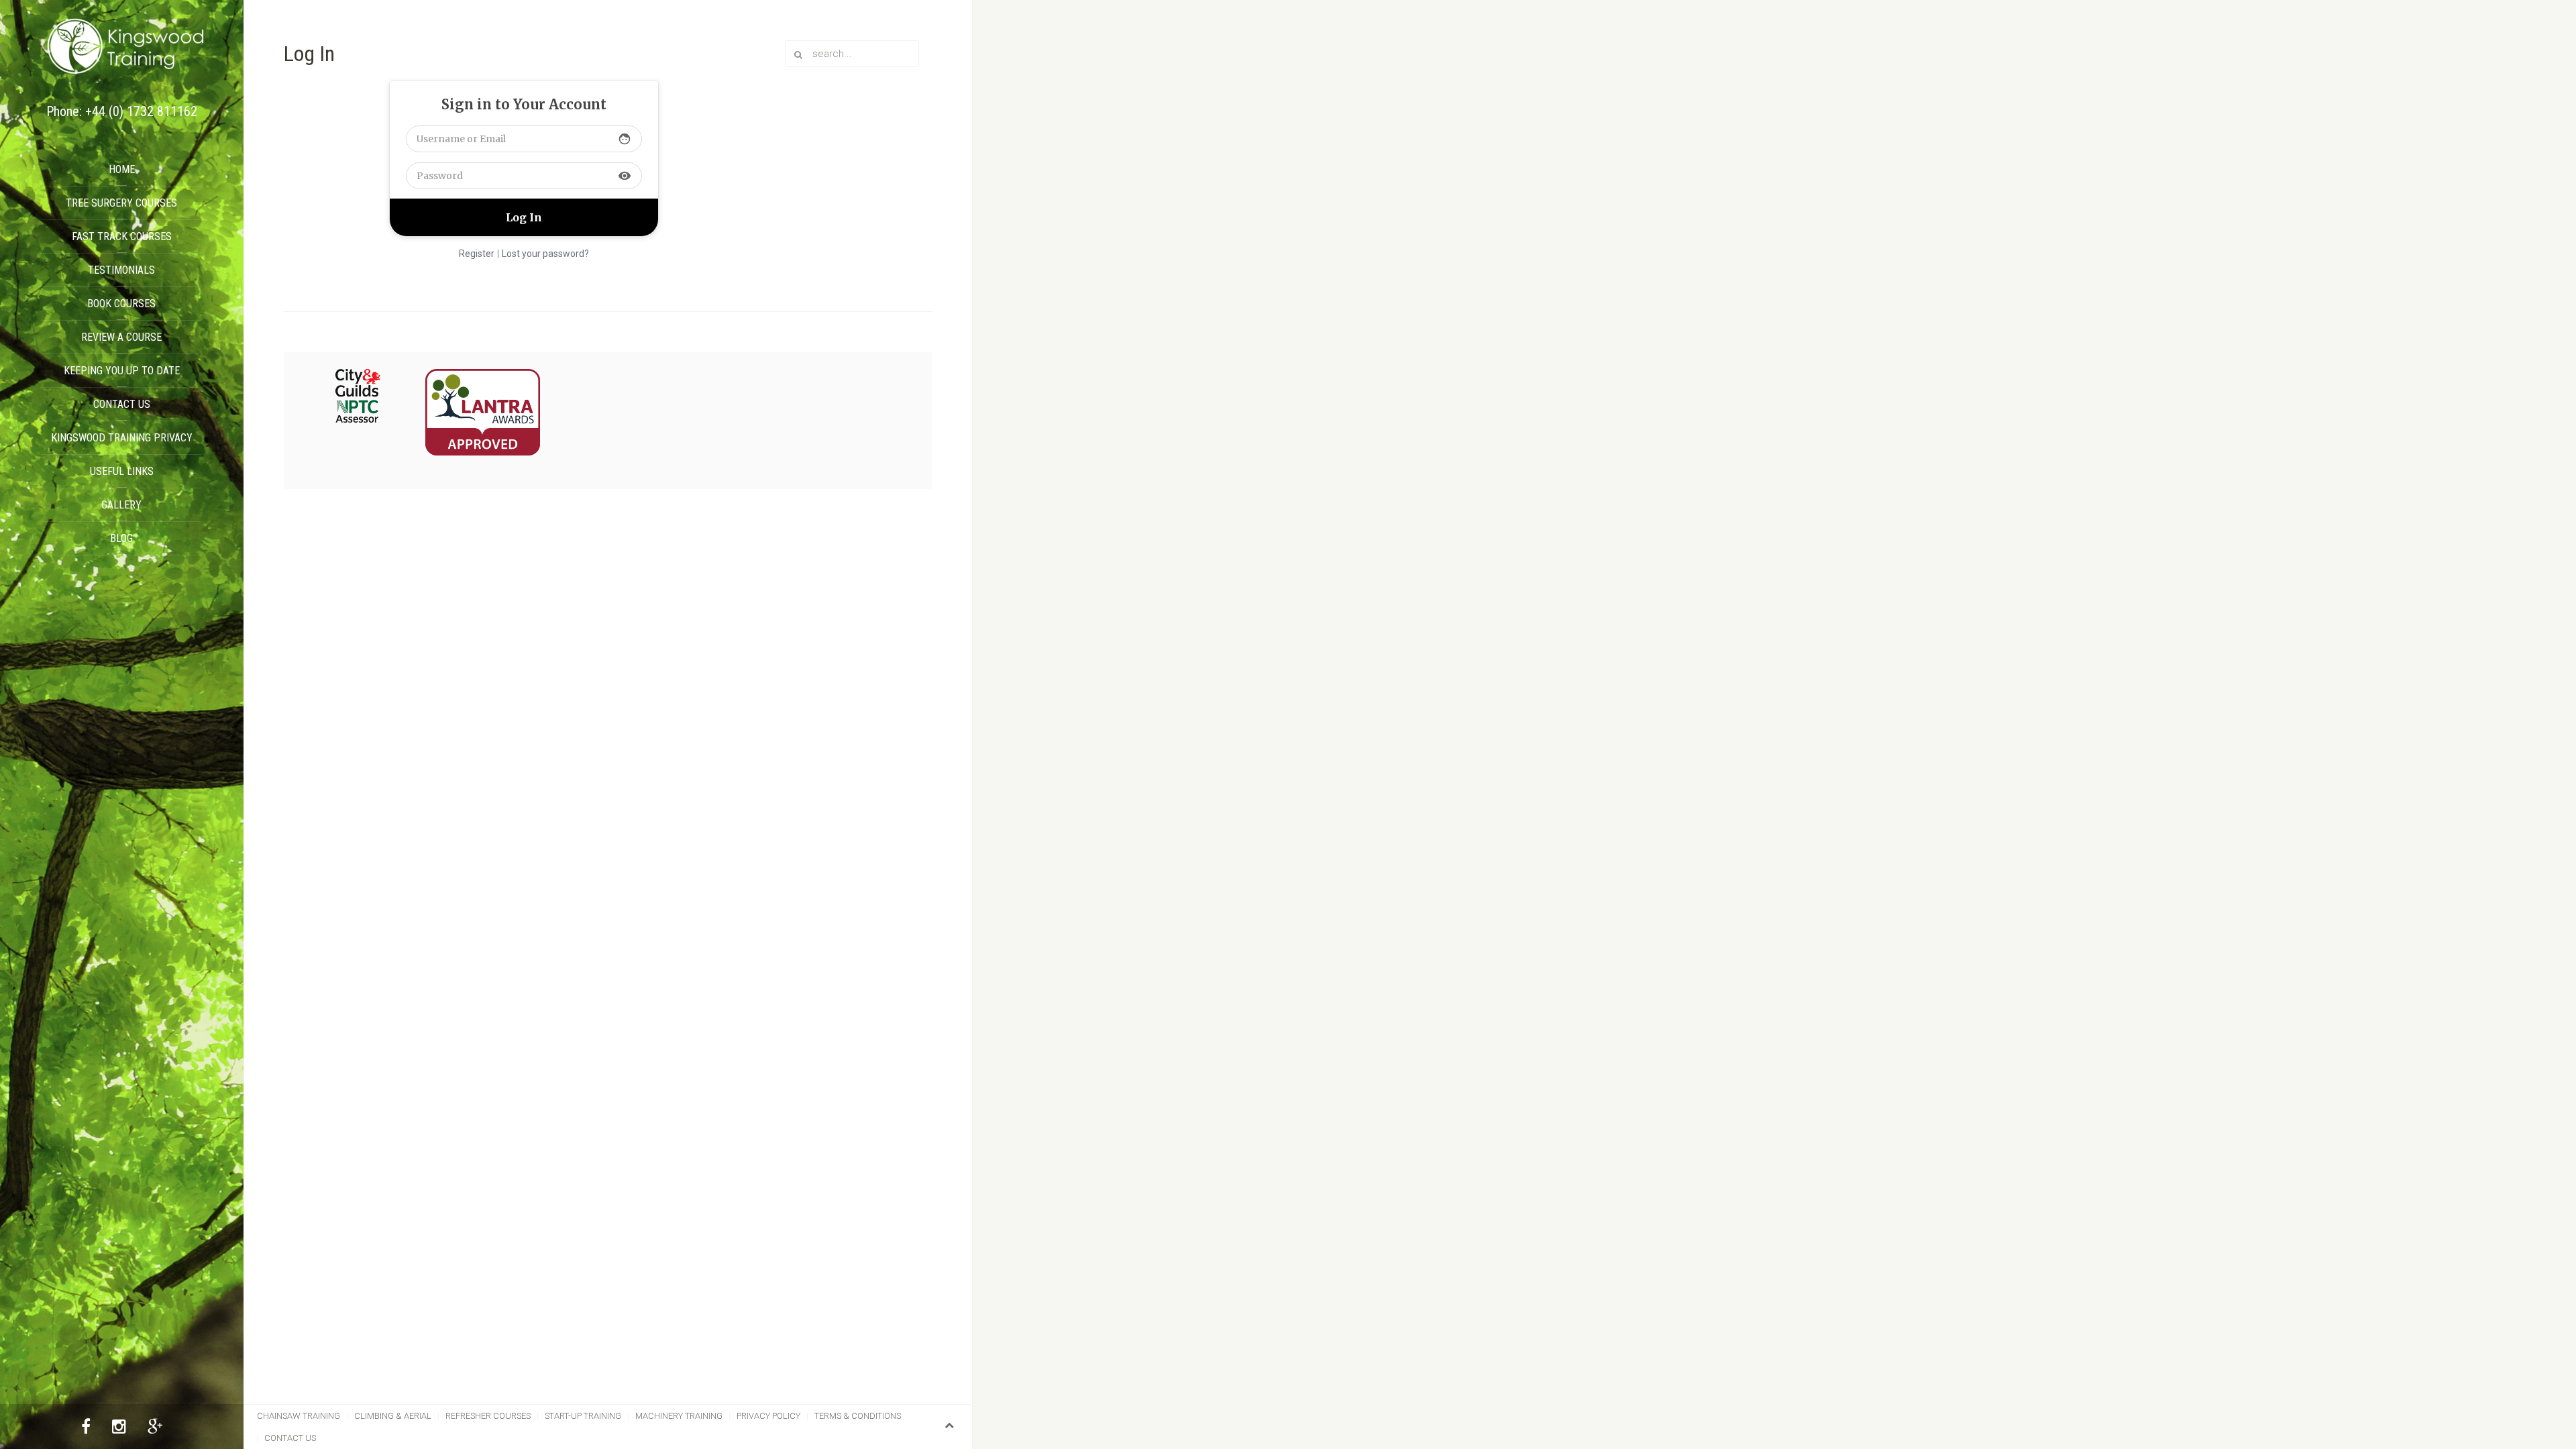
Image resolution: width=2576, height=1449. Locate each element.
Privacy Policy (768, 1416)
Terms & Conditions (858, 1416)
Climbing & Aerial (393, 1416)
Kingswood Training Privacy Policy (122, 443)
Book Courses (121, 304)
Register (477, 254)
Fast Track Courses (122, 236)
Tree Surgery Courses (121, 203)
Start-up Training (583, 1416)
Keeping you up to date (122, 371)
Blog (121, 538)
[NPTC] (358, 396)
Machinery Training (679, 1416)
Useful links (122, 471)
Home (122, 169)
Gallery (121, 505)
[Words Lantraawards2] (483, 413)
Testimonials (121, 270)
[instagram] (119, 1429)
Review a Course (121, 337)
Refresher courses (488, 1416)
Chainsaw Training (299, 1416)
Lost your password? (545, 254)
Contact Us (122, 404)
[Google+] (155, 1429)
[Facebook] (86, 1429)
